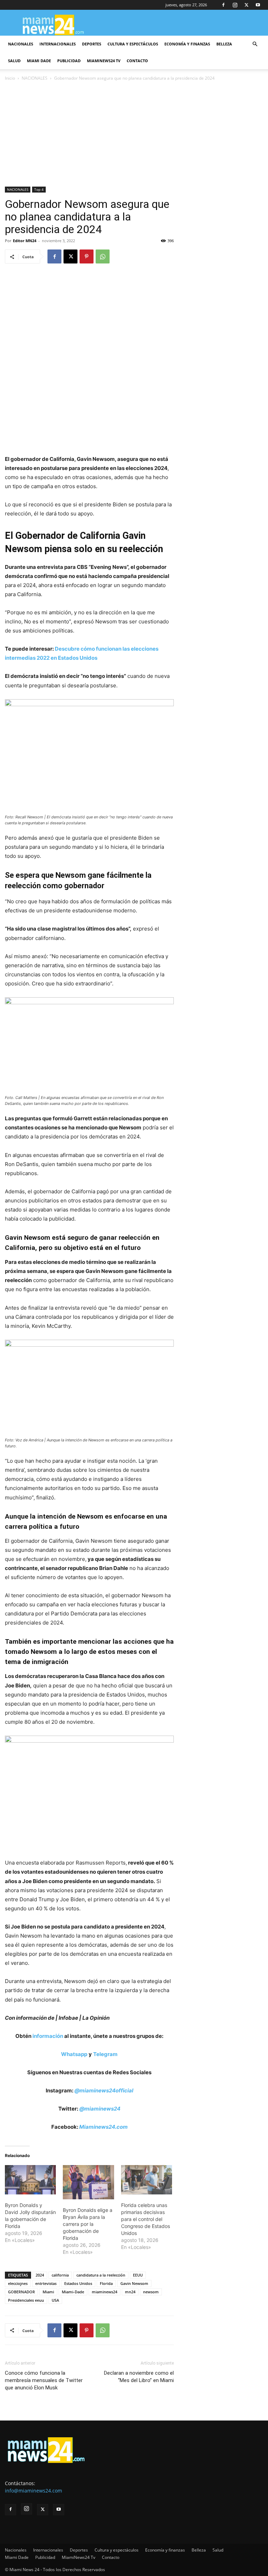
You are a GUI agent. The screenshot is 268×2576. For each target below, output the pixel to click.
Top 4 (39, 189)
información (48, 2036)
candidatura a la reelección (101, 2275)
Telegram (105, 2054)
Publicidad (69, 61)
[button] (255, 44)
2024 (40, 2275)
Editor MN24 (25, 241)
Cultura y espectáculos (133, 44)
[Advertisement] (134, 135)
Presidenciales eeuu (26, 2300)
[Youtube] (258, 5)
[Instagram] (235, 5)
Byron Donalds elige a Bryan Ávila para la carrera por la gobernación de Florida (88, 2224)
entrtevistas (46, 2283)
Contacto (137, 61)
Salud (14, 61)
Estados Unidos (78, 2283)
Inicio (10, 78)
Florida (106, 2283)
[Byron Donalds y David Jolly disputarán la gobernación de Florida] (30, 2180)
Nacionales (21, 44)
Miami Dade (39, 61)
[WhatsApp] (103, 256)
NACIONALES (35, 78)
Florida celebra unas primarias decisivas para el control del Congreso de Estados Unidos (146, 2219)
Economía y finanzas (187, 44)
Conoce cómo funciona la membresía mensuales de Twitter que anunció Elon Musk (44, 2380)
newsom (151, 2292)
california (60, 2275)
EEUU (138, 2275)
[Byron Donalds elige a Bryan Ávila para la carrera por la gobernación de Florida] (88, 2182)
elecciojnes (18, 2283)
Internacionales (58, 44)
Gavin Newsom (134, 2283)
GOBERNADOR (21, 2292)
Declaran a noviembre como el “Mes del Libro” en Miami (139, 2377)
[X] (246, 5)
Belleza (224, 44)
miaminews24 (105, 2292)
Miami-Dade (73, 2292)
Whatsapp (74, 2054)
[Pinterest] (87, 256)
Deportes (92, 44)
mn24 (130, 2292)
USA (55, 2300)
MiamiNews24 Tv (104, 61)
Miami (48, 2292)
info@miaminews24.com (33, 2491)
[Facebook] (223, 5)
